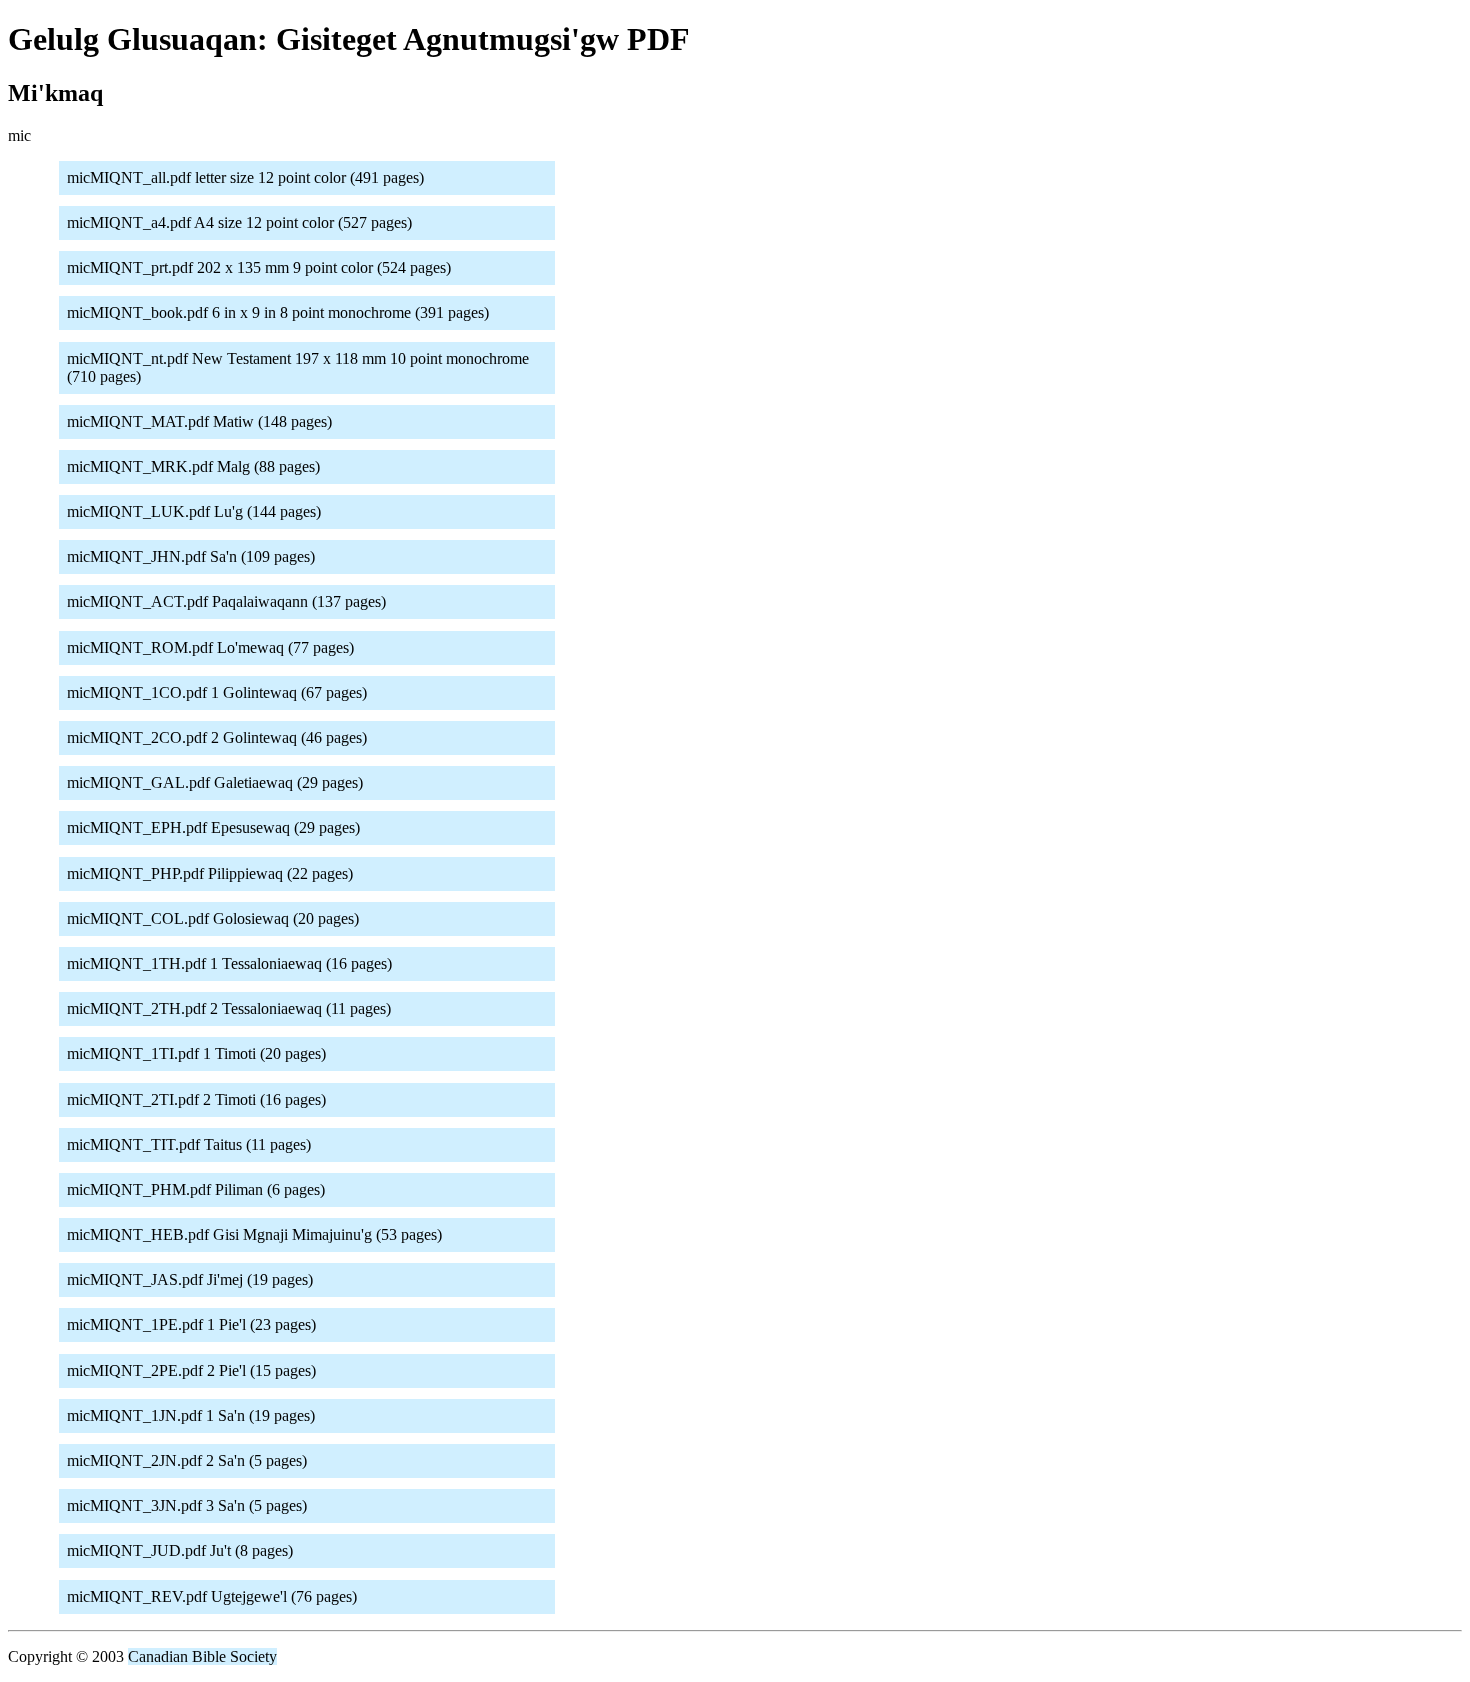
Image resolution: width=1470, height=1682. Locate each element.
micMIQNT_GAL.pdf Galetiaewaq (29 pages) (215, 782)
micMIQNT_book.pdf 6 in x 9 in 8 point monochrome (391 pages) (278, 312)
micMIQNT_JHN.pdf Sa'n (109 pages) (191, 556)
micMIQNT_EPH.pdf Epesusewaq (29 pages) (213, 827)
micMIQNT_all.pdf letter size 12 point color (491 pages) (245, 177)
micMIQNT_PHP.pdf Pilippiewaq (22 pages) (210, 873)
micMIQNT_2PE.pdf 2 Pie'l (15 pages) (191, 1370)
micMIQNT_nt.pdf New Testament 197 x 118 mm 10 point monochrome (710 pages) (298, 367)
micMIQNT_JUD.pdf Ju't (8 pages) (180, 1550)
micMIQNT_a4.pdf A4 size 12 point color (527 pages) (239, 222)
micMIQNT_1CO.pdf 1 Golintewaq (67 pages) (217, 692)
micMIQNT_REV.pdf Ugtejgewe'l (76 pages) (212, 1596)
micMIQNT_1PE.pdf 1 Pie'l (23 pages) (191, 1324)
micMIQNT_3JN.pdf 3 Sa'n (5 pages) (187, 1505)
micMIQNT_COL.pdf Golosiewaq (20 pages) (213, 918)
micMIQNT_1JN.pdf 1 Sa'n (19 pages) (191, 1415)
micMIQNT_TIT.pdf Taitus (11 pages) (189, 1144)
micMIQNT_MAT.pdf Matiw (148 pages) (199, 421)
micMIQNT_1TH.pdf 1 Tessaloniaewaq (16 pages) (229, 963)
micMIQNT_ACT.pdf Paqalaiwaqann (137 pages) (226, 601)
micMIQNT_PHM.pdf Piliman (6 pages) (196, 1189)
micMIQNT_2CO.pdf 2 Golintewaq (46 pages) (217, 737)
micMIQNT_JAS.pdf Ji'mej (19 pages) (190, 1279)
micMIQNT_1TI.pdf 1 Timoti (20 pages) (196, 1053)
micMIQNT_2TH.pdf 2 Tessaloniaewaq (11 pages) (229, 1008)
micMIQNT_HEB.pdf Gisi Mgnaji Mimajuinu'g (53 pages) (254, 1234)
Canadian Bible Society (202, 1656)
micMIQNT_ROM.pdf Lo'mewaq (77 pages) (210, 647)
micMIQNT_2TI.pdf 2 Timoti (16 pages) (196, 1099)
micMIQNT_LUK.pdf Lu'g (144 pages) (194, 511)
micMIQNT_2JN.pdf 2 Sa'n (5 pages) (187, 1460)
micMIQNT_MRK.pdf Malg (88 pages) (193, 466)
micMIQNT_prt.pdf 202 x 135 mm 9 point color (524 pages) (259, 267)
